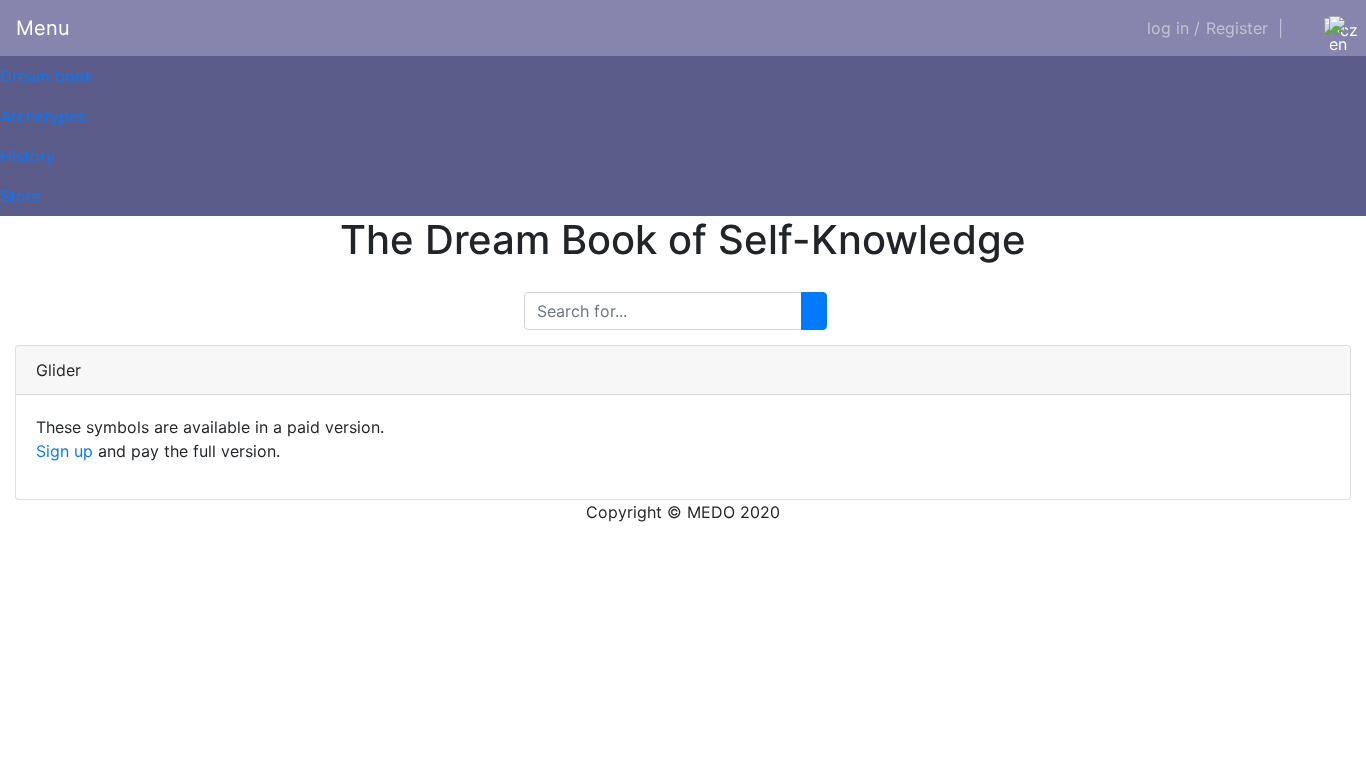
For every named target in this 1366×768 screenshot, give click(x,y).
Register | (1244, 28)
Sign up (64, 451)
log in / (1173, 28)
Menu (43, 28)
